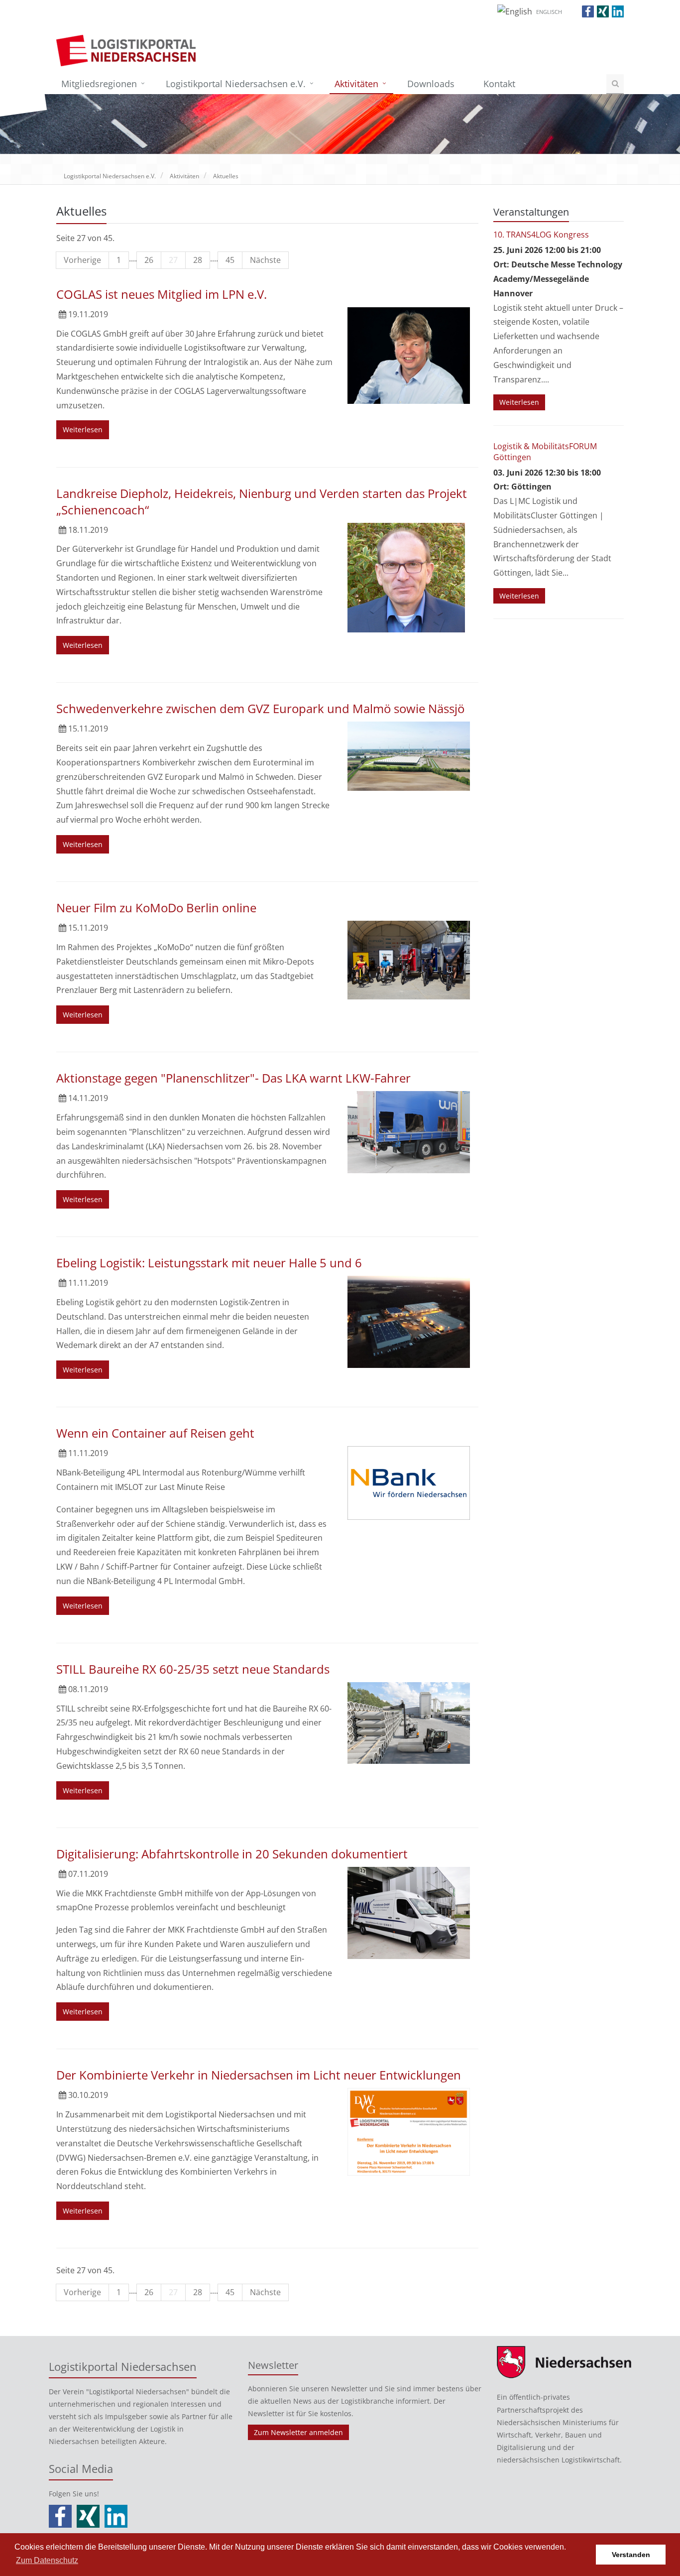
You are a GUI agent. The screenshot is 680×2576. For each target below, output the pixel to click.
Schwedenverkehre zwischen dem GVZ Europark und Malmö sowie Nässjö (260, 708)
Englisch (549, 12)
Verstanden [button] (631, 2555)
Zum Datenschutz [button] (47, 2560)
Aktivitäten (356, 84)
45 (230, 260)
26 (149, 260)
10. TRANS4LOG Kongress (541, 235)
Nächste (265, 260)
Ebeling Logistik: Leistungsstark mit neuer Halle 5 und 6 (209, 1263)
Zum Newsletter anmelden (298, 2432)
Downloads (431, 84)
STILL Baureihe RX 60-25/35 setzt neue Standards (193, 1669)
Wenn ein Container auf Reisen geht (155, 1433)
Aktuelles (226, 176)
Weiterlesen (83, 429)
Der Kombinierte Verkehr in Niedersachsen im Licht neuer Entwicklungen (259, 2075)
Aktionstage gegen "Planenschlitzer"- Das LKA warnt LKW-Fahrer (233, 1078)
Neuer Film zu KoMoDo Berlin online (156, 908)
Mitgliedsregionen (99, 84)
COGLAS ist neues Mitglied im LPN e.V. (162, 294)
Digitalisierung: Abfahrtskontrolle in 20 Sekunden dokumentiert (232, 1854)
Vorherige (82, 260)
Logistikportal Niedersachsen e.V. (236, 84)
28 (198, 260)
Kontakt (499, 84)
